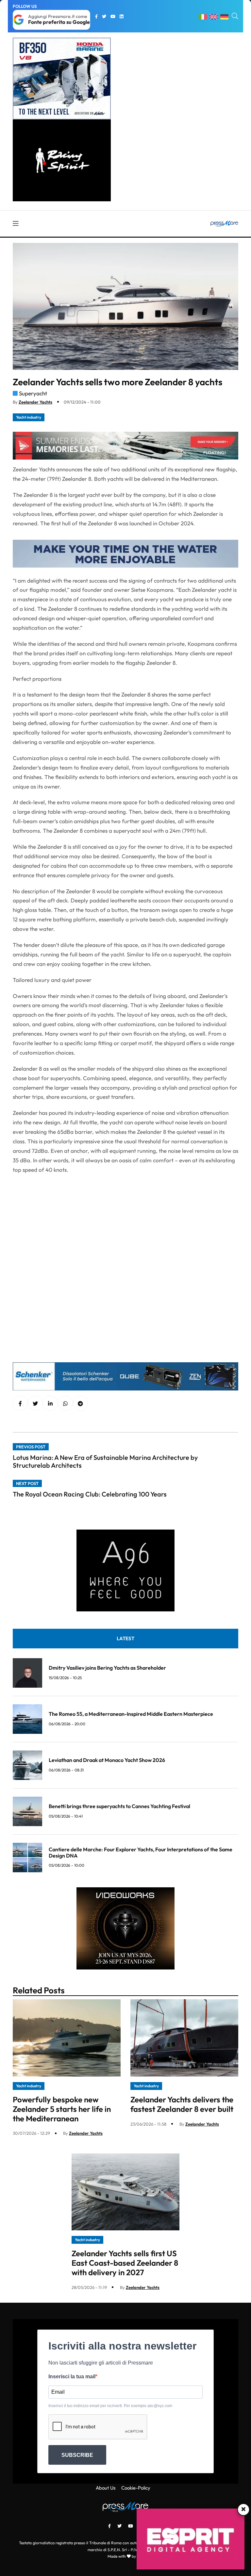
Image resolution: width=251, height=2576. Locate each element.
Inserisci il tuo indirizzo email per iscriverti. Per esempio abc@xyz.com (110, 2406)
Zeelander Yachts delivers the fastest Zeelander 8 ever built (182, 2104)
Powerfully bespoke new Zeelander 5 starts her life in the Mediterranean (62, 2109)
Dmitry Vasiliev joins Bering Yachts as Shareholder (107, 1668)
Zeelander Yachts (35, 402)
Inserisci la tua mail (72, 2376)
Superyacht (33, 393)
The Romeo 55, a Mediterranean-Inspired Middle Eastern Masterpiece (131, 1714)
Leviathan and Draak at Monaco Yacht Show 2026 (107, 1760)
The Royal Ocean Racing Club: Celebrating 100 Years (90, 1494)
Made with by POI (125, 2556)
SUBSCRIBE (77, 2455)
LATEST (125, 1638)
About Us (106, 2488)
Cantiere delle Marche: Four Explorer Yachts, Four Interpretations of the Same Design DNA (141, 1852)
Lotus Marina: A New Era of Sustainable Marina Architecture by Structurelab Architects (105, 1461)
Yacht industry (29, 417)
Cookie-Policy (136, 2488)
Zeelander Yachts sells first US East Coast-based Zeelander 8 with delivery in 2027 (125, 2263)
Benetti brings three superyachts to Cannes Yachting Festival (119, 1806)
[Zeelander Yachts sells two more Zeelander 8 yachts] (50, 1404)
